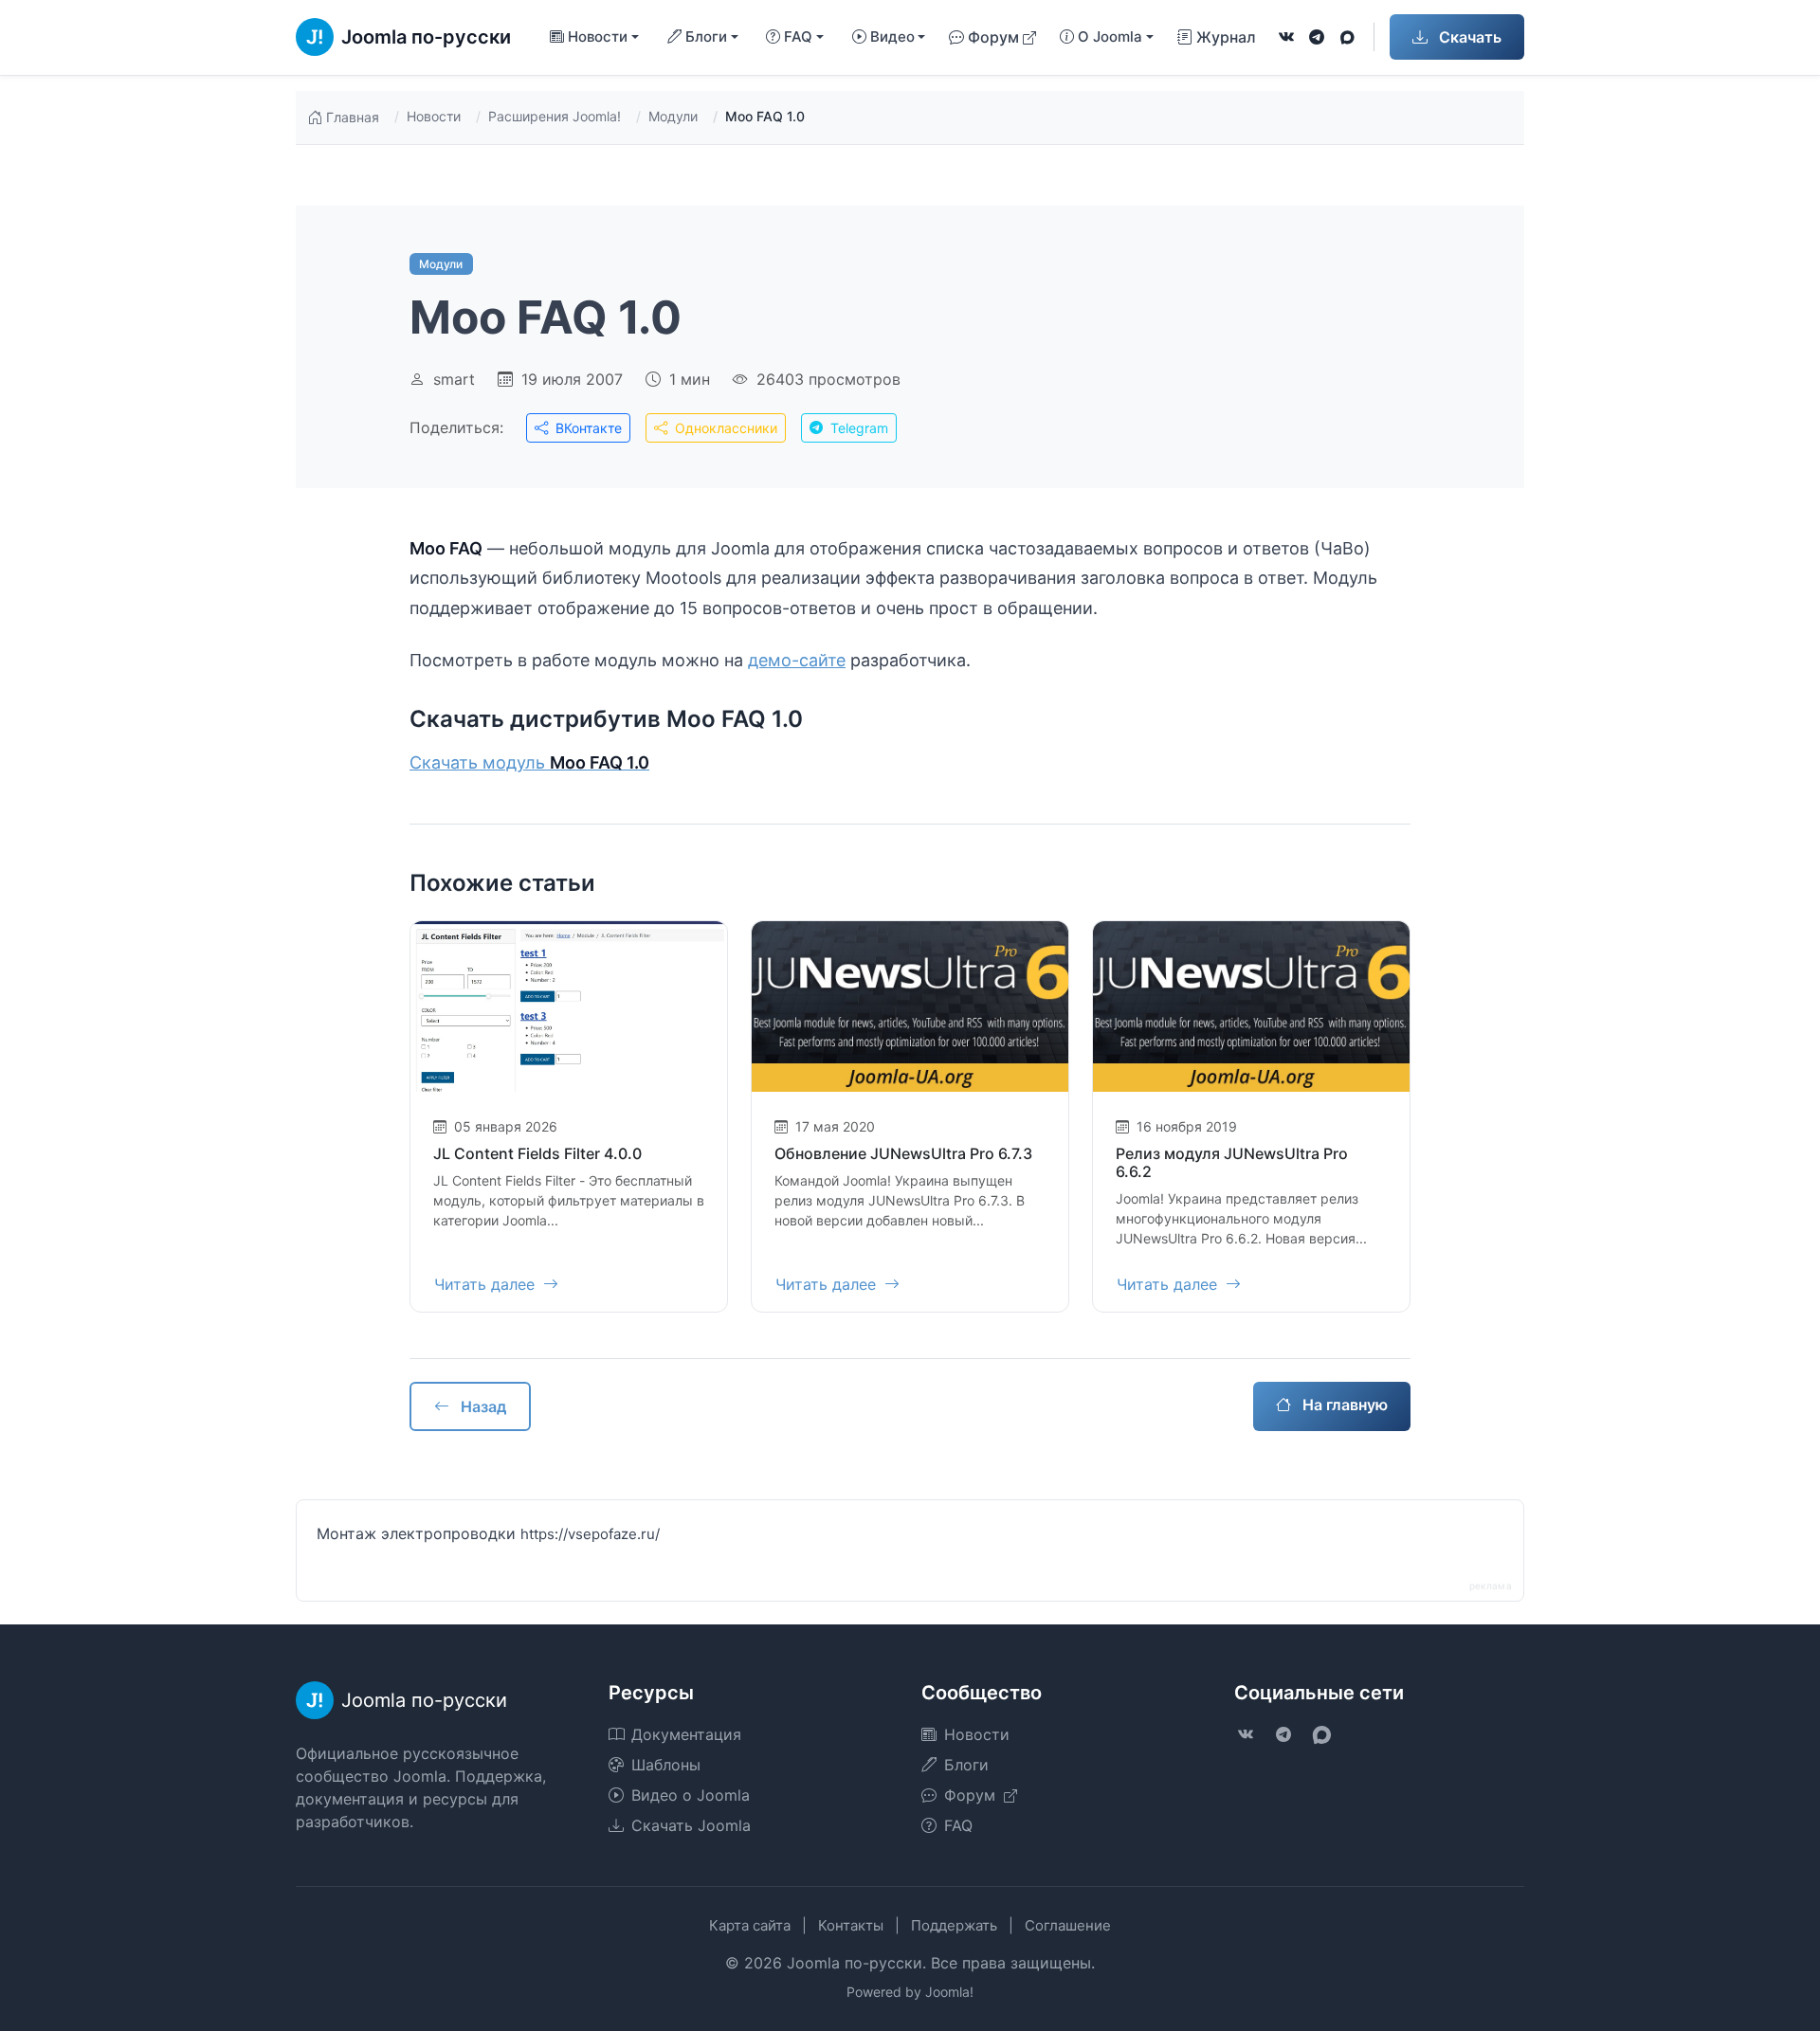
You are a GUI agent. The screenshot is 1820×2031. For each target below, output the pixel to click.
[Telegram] (1317, 37)
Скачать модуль (529, 762)
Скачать (1468, 37)
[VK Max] (1347, 37)
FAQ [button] (798, 36)
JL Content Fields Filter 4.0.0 (537, 1153)
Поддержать (954, 1925)
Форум (993, 37)
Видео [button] (892, 36)
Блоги (966, 1765)
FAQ (958, 1825)
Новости (434, 116)
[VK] (1286, 37)
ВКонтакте (587, 428)
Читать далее (487, 1284)
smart (454, 379)
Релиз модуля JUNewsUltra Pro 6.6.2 (1232, 1162)
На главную (1343, 1405)
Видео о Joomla (691, 1795)
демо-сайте (797, 660)
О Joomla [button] (1110, 36)
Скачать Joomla (691, 1825)
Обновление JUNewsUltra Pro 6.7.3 (903, 1153)
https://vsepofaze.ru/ (590, 1534)
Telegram (857, 428)
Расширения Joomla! (555, 116)
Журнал (1226, 37)
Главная (353, 117)
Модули (673, 116)
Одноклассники (724, 428)
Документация (686, 1734)
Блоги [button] (706, 36)
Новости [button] (598, 36)
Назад (482, 1406)
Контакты (851, 1925)
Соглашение (1068, 1925)
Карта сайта (750, 1925)
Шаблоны (666, 1765)
